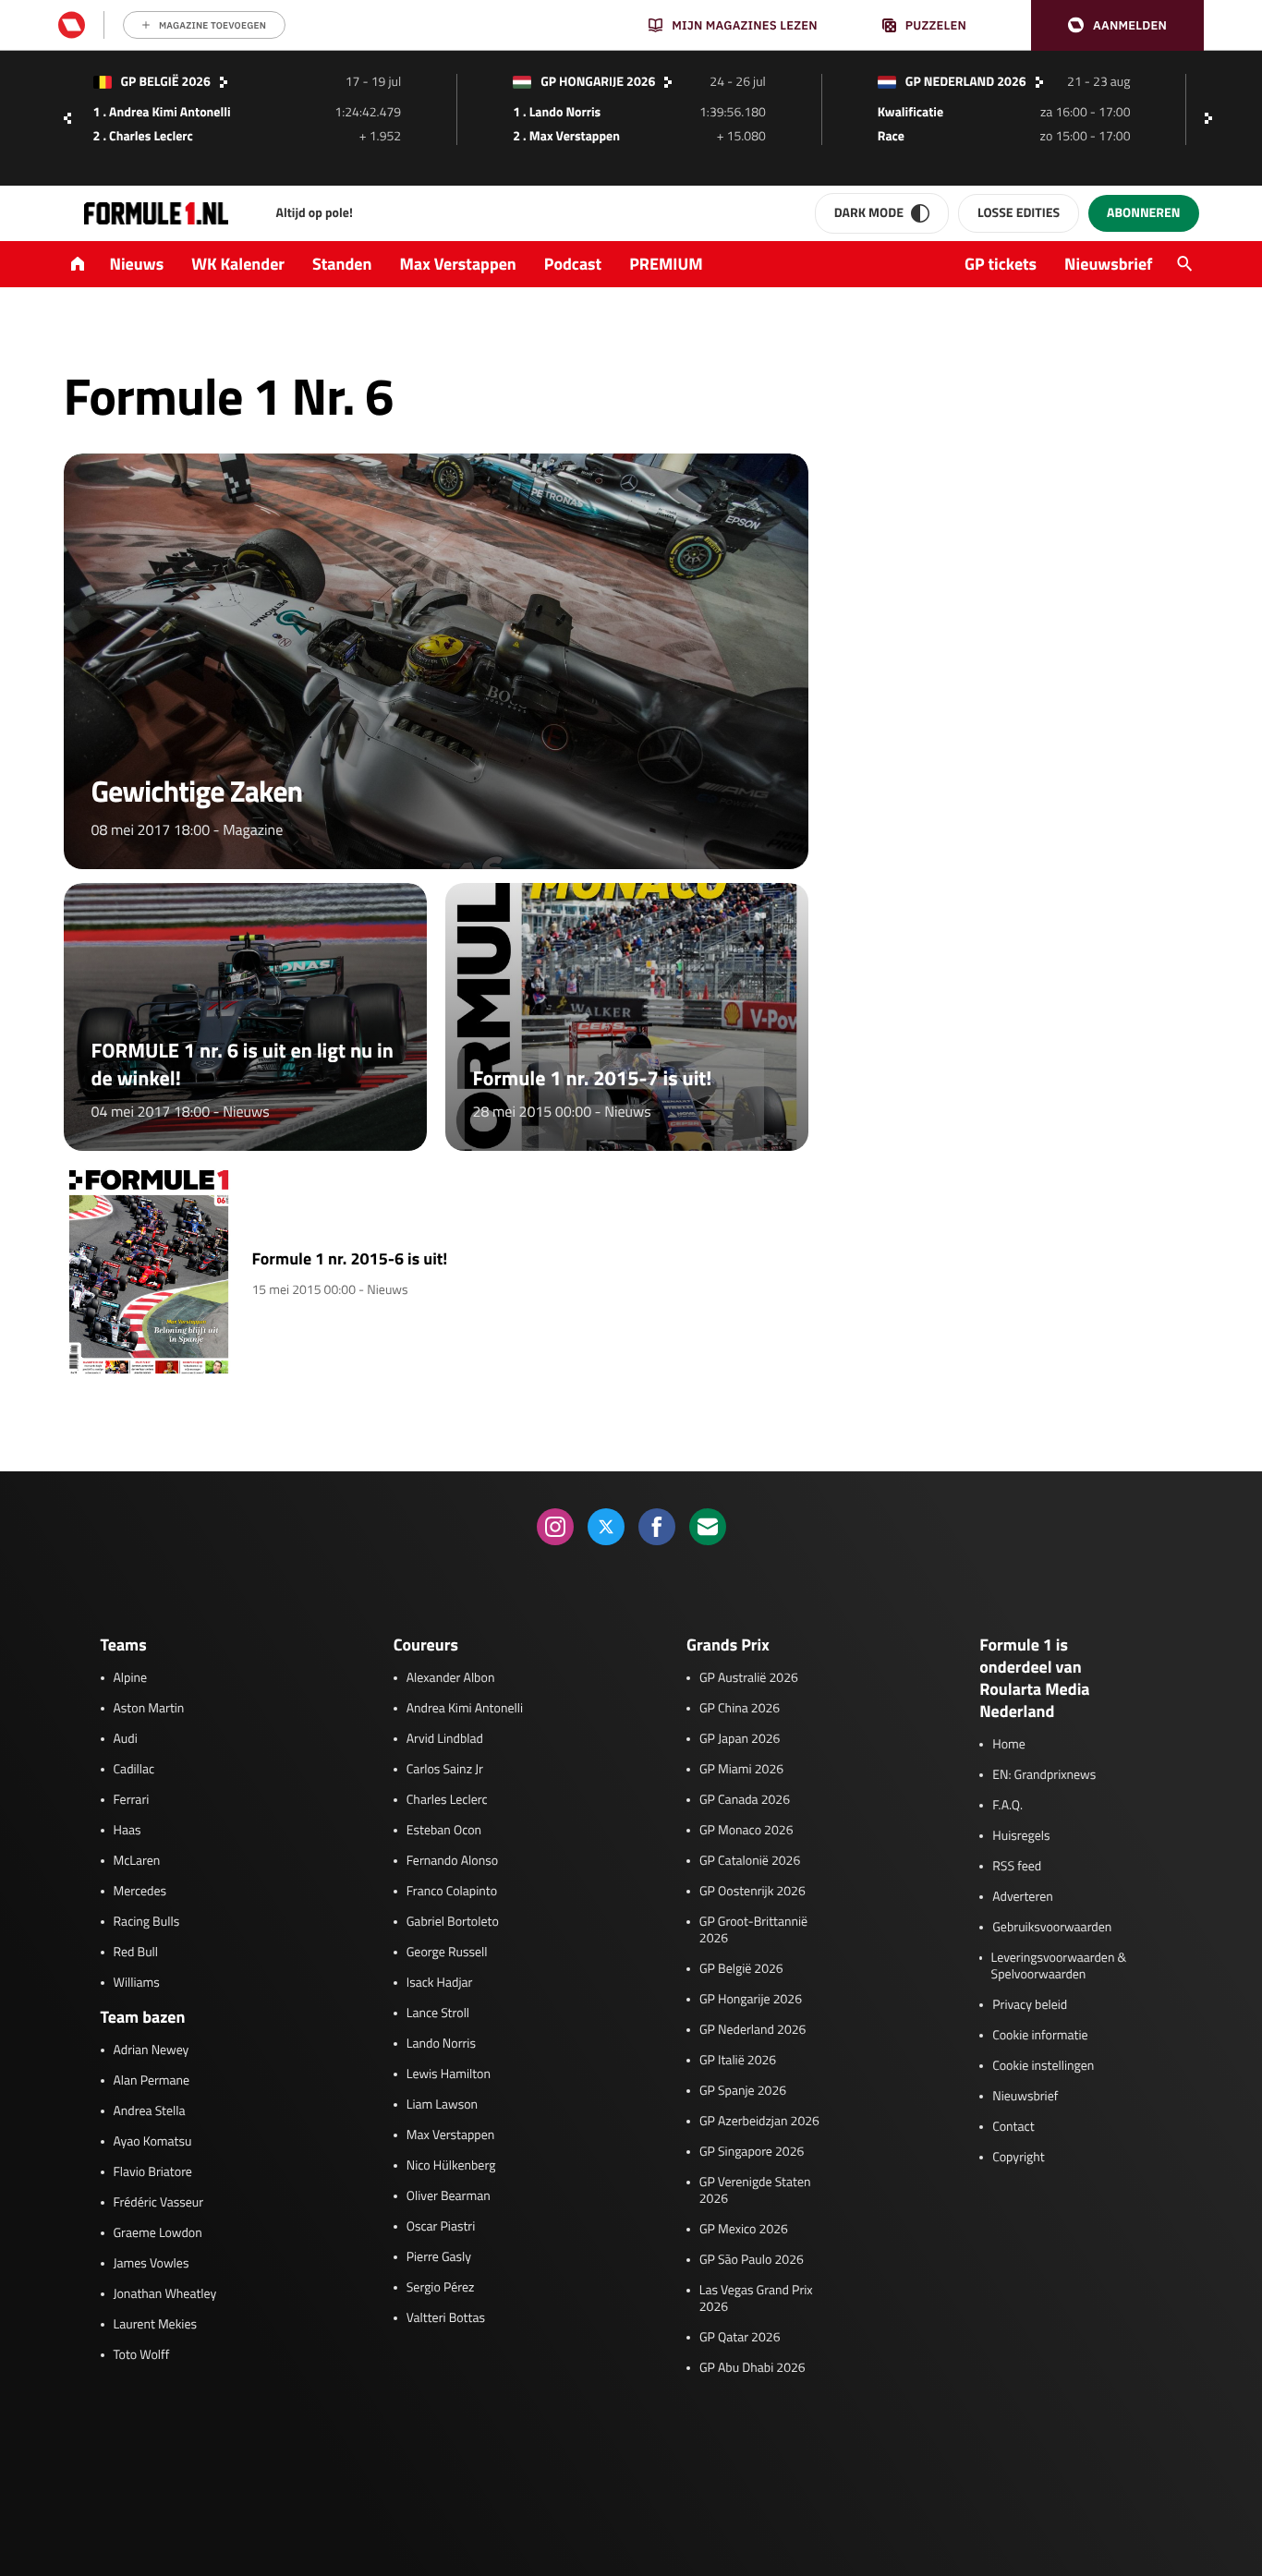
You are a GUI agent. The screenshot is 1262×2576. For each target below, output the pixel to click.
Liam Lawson (442, 2105)
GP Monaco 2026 (746, 1831)
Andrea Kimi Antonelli (465, 1709)
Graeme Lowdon (158, 2233)
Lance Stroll (438, 2014)
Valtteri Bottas (446, 2318)
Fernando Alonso (452, 1861)
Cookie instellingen (1043, 2066)
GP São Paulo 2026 (752, 2260)
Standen (342, 264)
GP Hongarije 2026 (751, 2000)
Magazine (253, 830)
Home (1009, 1745)
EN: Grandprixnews (1044, 1775)
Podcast (573, 264)
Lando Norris (441, 2044)
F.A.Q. (1007, 1806)
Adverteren (1022, 1897)
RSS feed (1017, 1867)
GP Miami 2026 (741, 1770)
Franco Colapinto (452, 1892)
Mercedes (140, 1892)
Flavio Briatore (153, 2172)
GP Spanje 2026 (743, 2091)
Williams (137, 1983)
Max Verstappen (458, 264)
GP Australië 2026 (749, 1678)
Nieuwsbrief (1108, 264)
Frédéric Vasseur (159, 2203)
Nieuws (137, 264)
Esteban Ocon (444, 1831)
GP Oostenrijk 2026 (752, 1892)
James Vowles (152, 2264)
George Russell (447, 1953)
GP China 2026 (740, 1709)
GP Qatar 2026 (740, 2338)
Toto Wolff (142, 2355)
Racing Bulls (147, 1922)
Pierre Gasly (439, 2257)
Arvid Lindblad (445, 1739)
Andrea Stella (150, 2111)
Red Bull (136, 1953)
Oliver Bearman (449, 2196)
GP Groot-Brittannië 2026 (753, 1930)
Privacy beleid (1030, 2005)
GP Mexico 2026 (744, 2230)
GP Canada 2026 (745, 1800)
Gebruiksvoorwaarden (1052, 1928)
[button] (1117, 25)
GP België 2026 (741, 1969)
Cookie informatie (1040, 2036)
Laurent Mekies (156, 2325)
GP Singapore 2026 (752, 2152)
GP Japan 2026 (740, 1739)
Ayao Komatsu (153, 2142)
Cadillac (134, 1770)
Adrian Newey (152, 2050)
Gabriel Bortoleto (453, 1922)
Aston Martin (149, 1709)
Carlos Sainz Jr (445, 1770)
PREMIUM (666, 264)
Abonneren (1143, 213)
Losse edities (1019, 213)
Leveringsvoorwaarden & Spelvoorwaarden (1059, 1966)
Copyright (1018, 2158)
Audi (126, 1739)
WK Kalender (238, 264)
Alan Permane (152, 2081)
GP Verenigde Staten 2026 (755, 2191)
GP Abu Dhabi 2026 (752, 2368)
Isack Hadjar (440, 1983)
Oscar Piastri (441, 2227)
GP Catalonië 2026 (750, 1861)
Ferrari (132, 1800)
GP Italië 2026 (738, 2061)
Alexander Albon (451, 1678)
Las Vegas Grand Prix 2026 (756, 2299)
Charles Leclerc (447, 1800)
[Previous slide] (67, 118)
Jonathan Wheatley (165, 2294)
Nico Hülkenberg (451, 2166)
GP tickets (1001, 264)
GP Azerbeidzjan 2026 (759, 2122)
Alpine (131, 1678)
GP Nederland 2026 (752, 2030)
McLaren (137, 1861)
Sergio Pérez (441, 2288)
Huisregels (1021, 1836)
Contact (1013, 2127)
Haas (127, 1831)
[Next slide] (1213, 118)
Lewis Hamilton (449, 2074)
